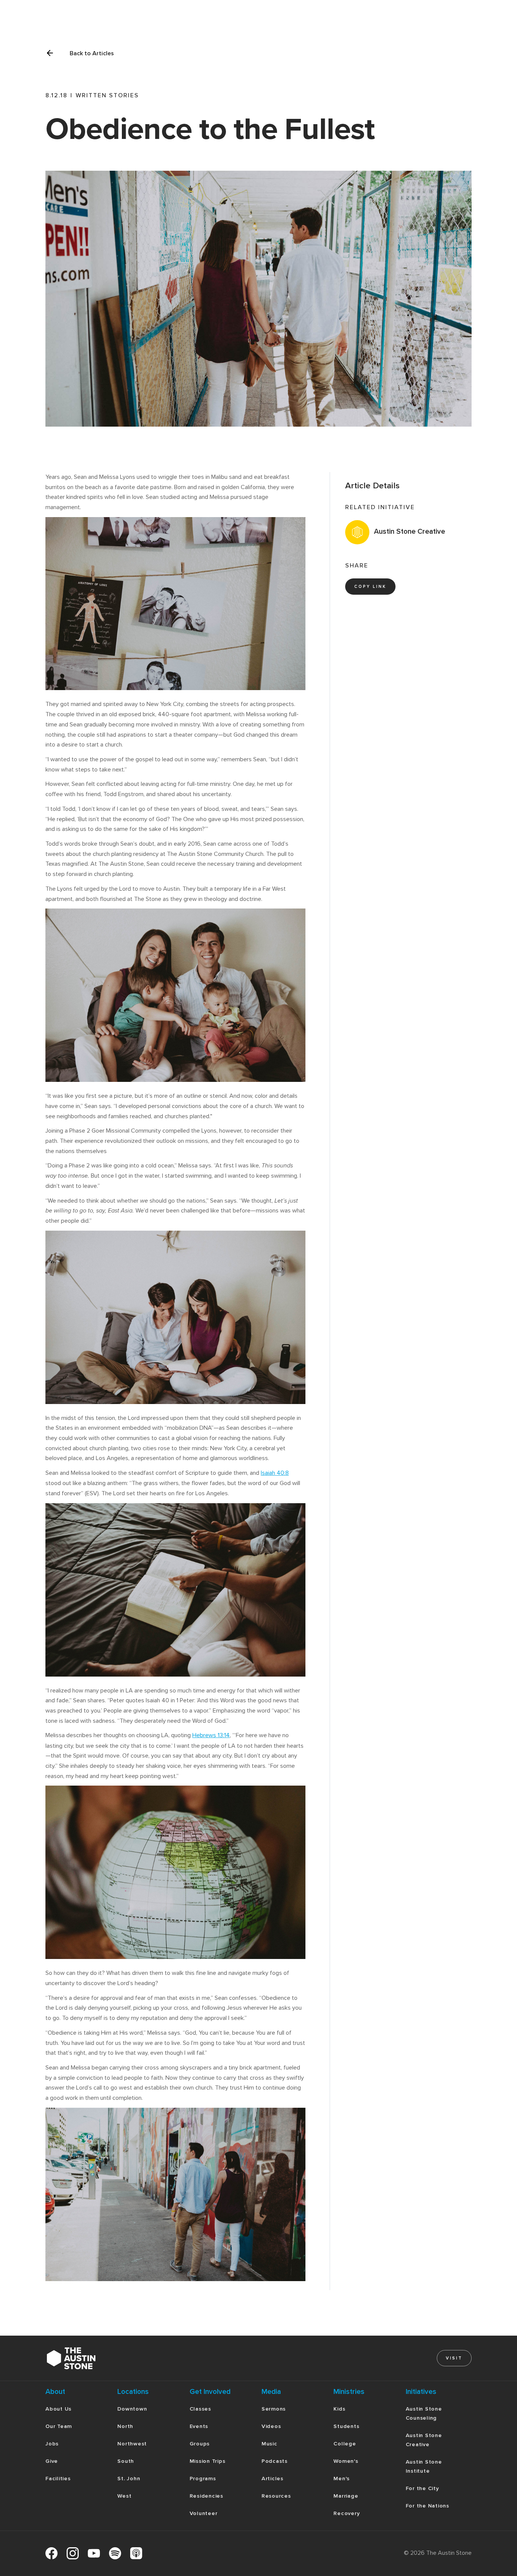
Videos (271, 2426)
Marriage (346, 2496)
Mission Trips (208, 2461)
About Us (58, 2409)
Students (346, 2426)
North (125, 2426)
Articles (273, 2479)
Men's (342, 2479)
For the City (422, 2488)
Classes (200, 2409)
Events (199, 2426)
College (345, 2444)
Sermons (274, 2409)
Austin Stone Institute (424, 2466)
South (126, 2461)
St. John (129, 2479)
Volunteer (204, 2513)
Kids (339, 2409)
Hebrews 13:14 (211, 1735)
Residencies (206, 2496)
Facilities (58, 2479)
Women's (346, 2461)
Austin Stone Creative (424, 2440)
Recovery (346, 2513)
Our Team (59, 2426)
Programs (203, 2479)
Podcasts (275, 2461)
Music (269, 2444)
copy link (370, 587)
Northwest (132, 2444)
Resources (276, 2496)
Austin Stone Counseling (424, 2413)
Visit (454, 2358)
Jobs (52, 2444)
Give (52, 2461)
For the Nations (427, 2506)
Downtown (132, 2409)
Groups (200, 2444)
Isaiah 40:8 (275, 1473)
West (124, 2496)
